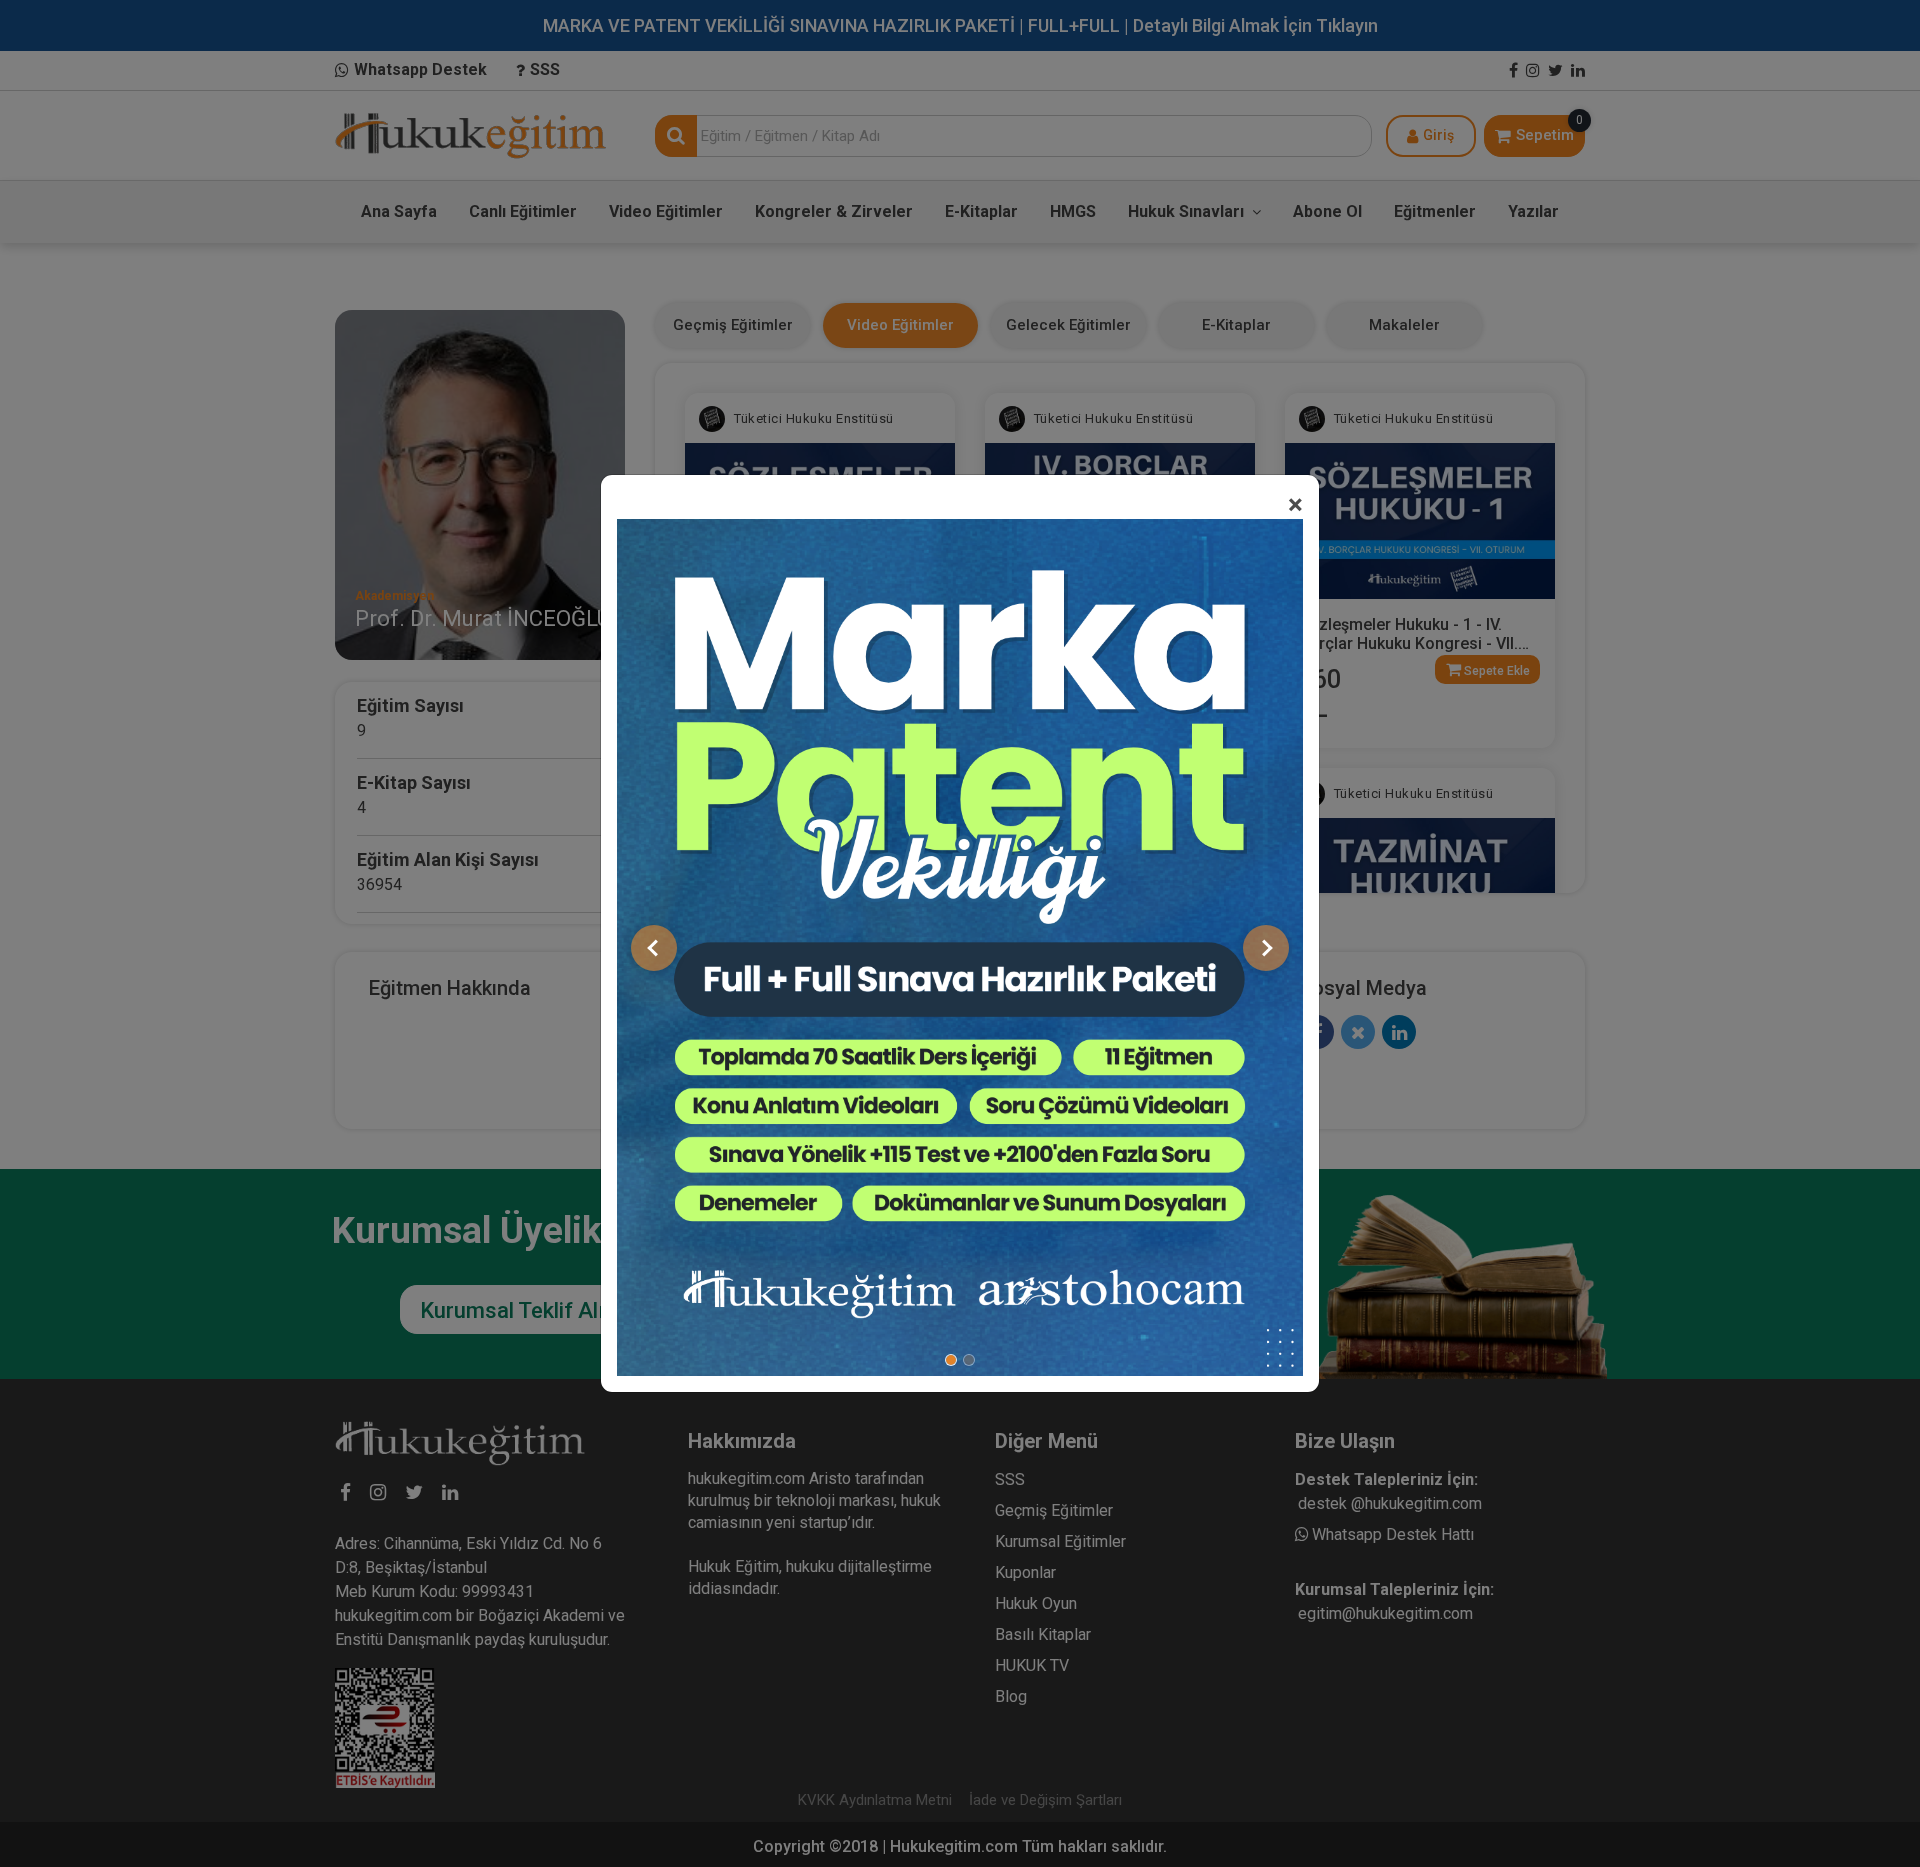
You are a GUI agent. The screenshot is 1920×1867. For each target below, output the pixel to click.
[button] (654, 948)
